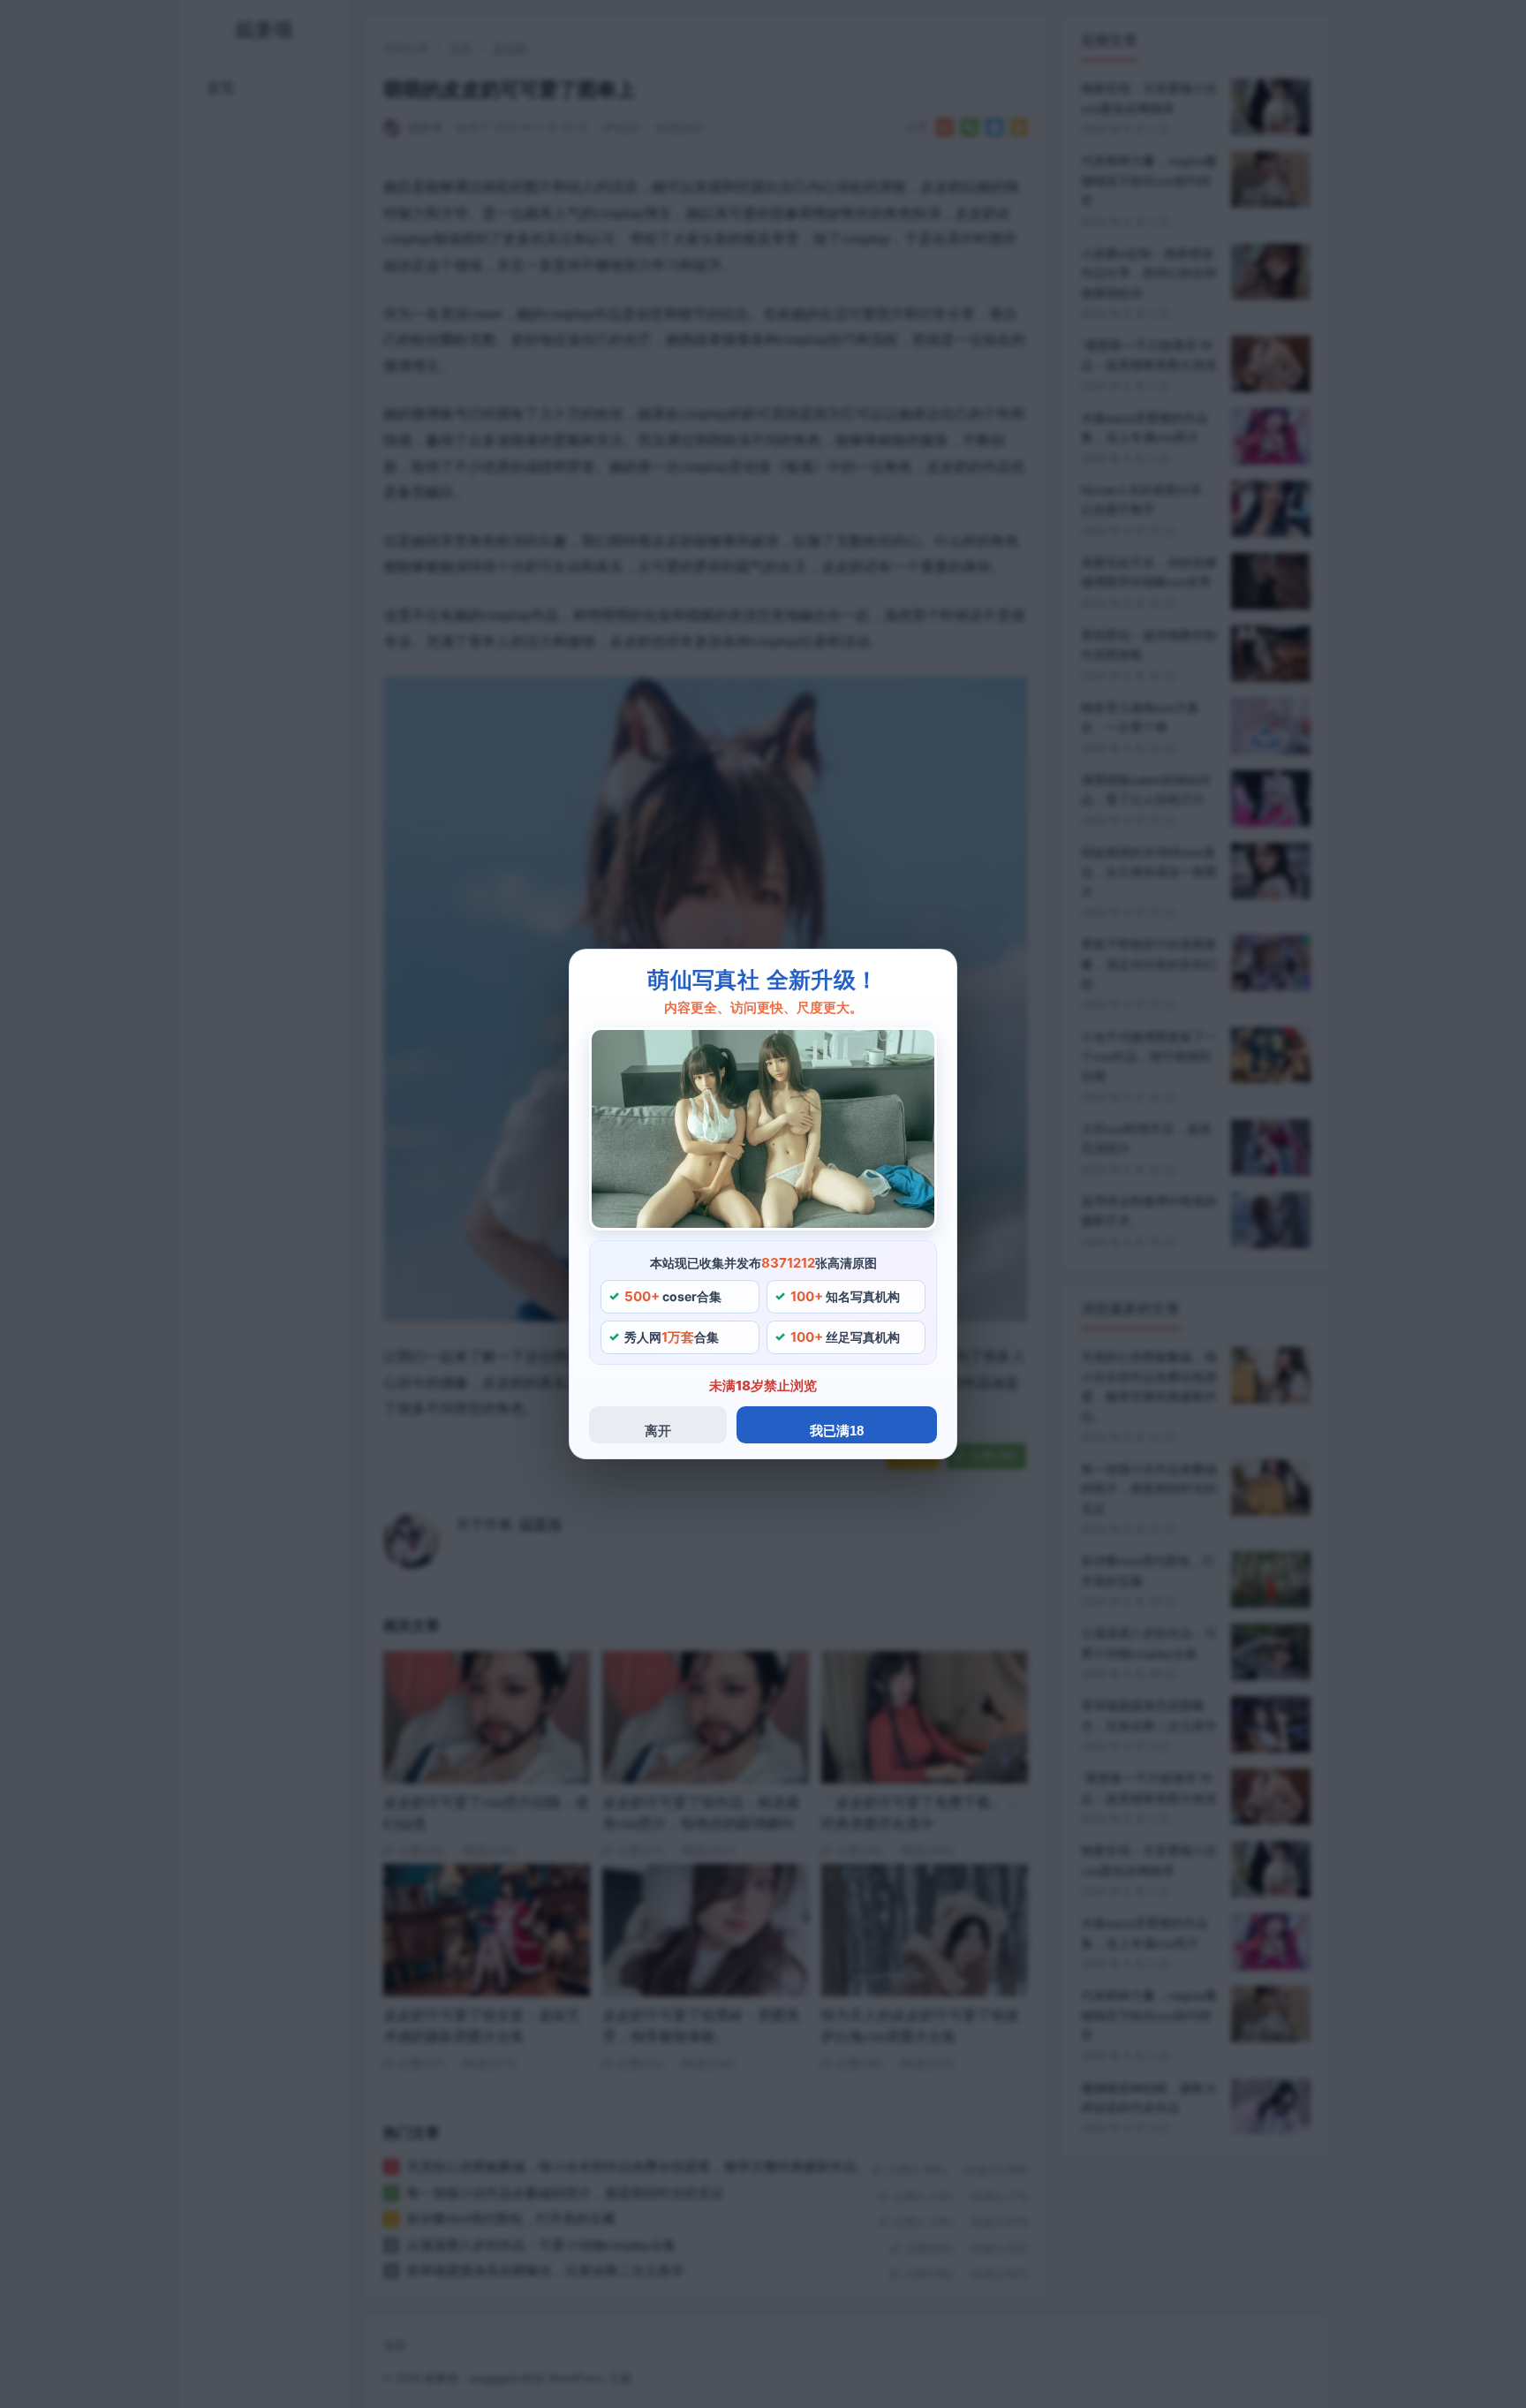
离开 (658, 1431)
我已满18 (837, 1431)
